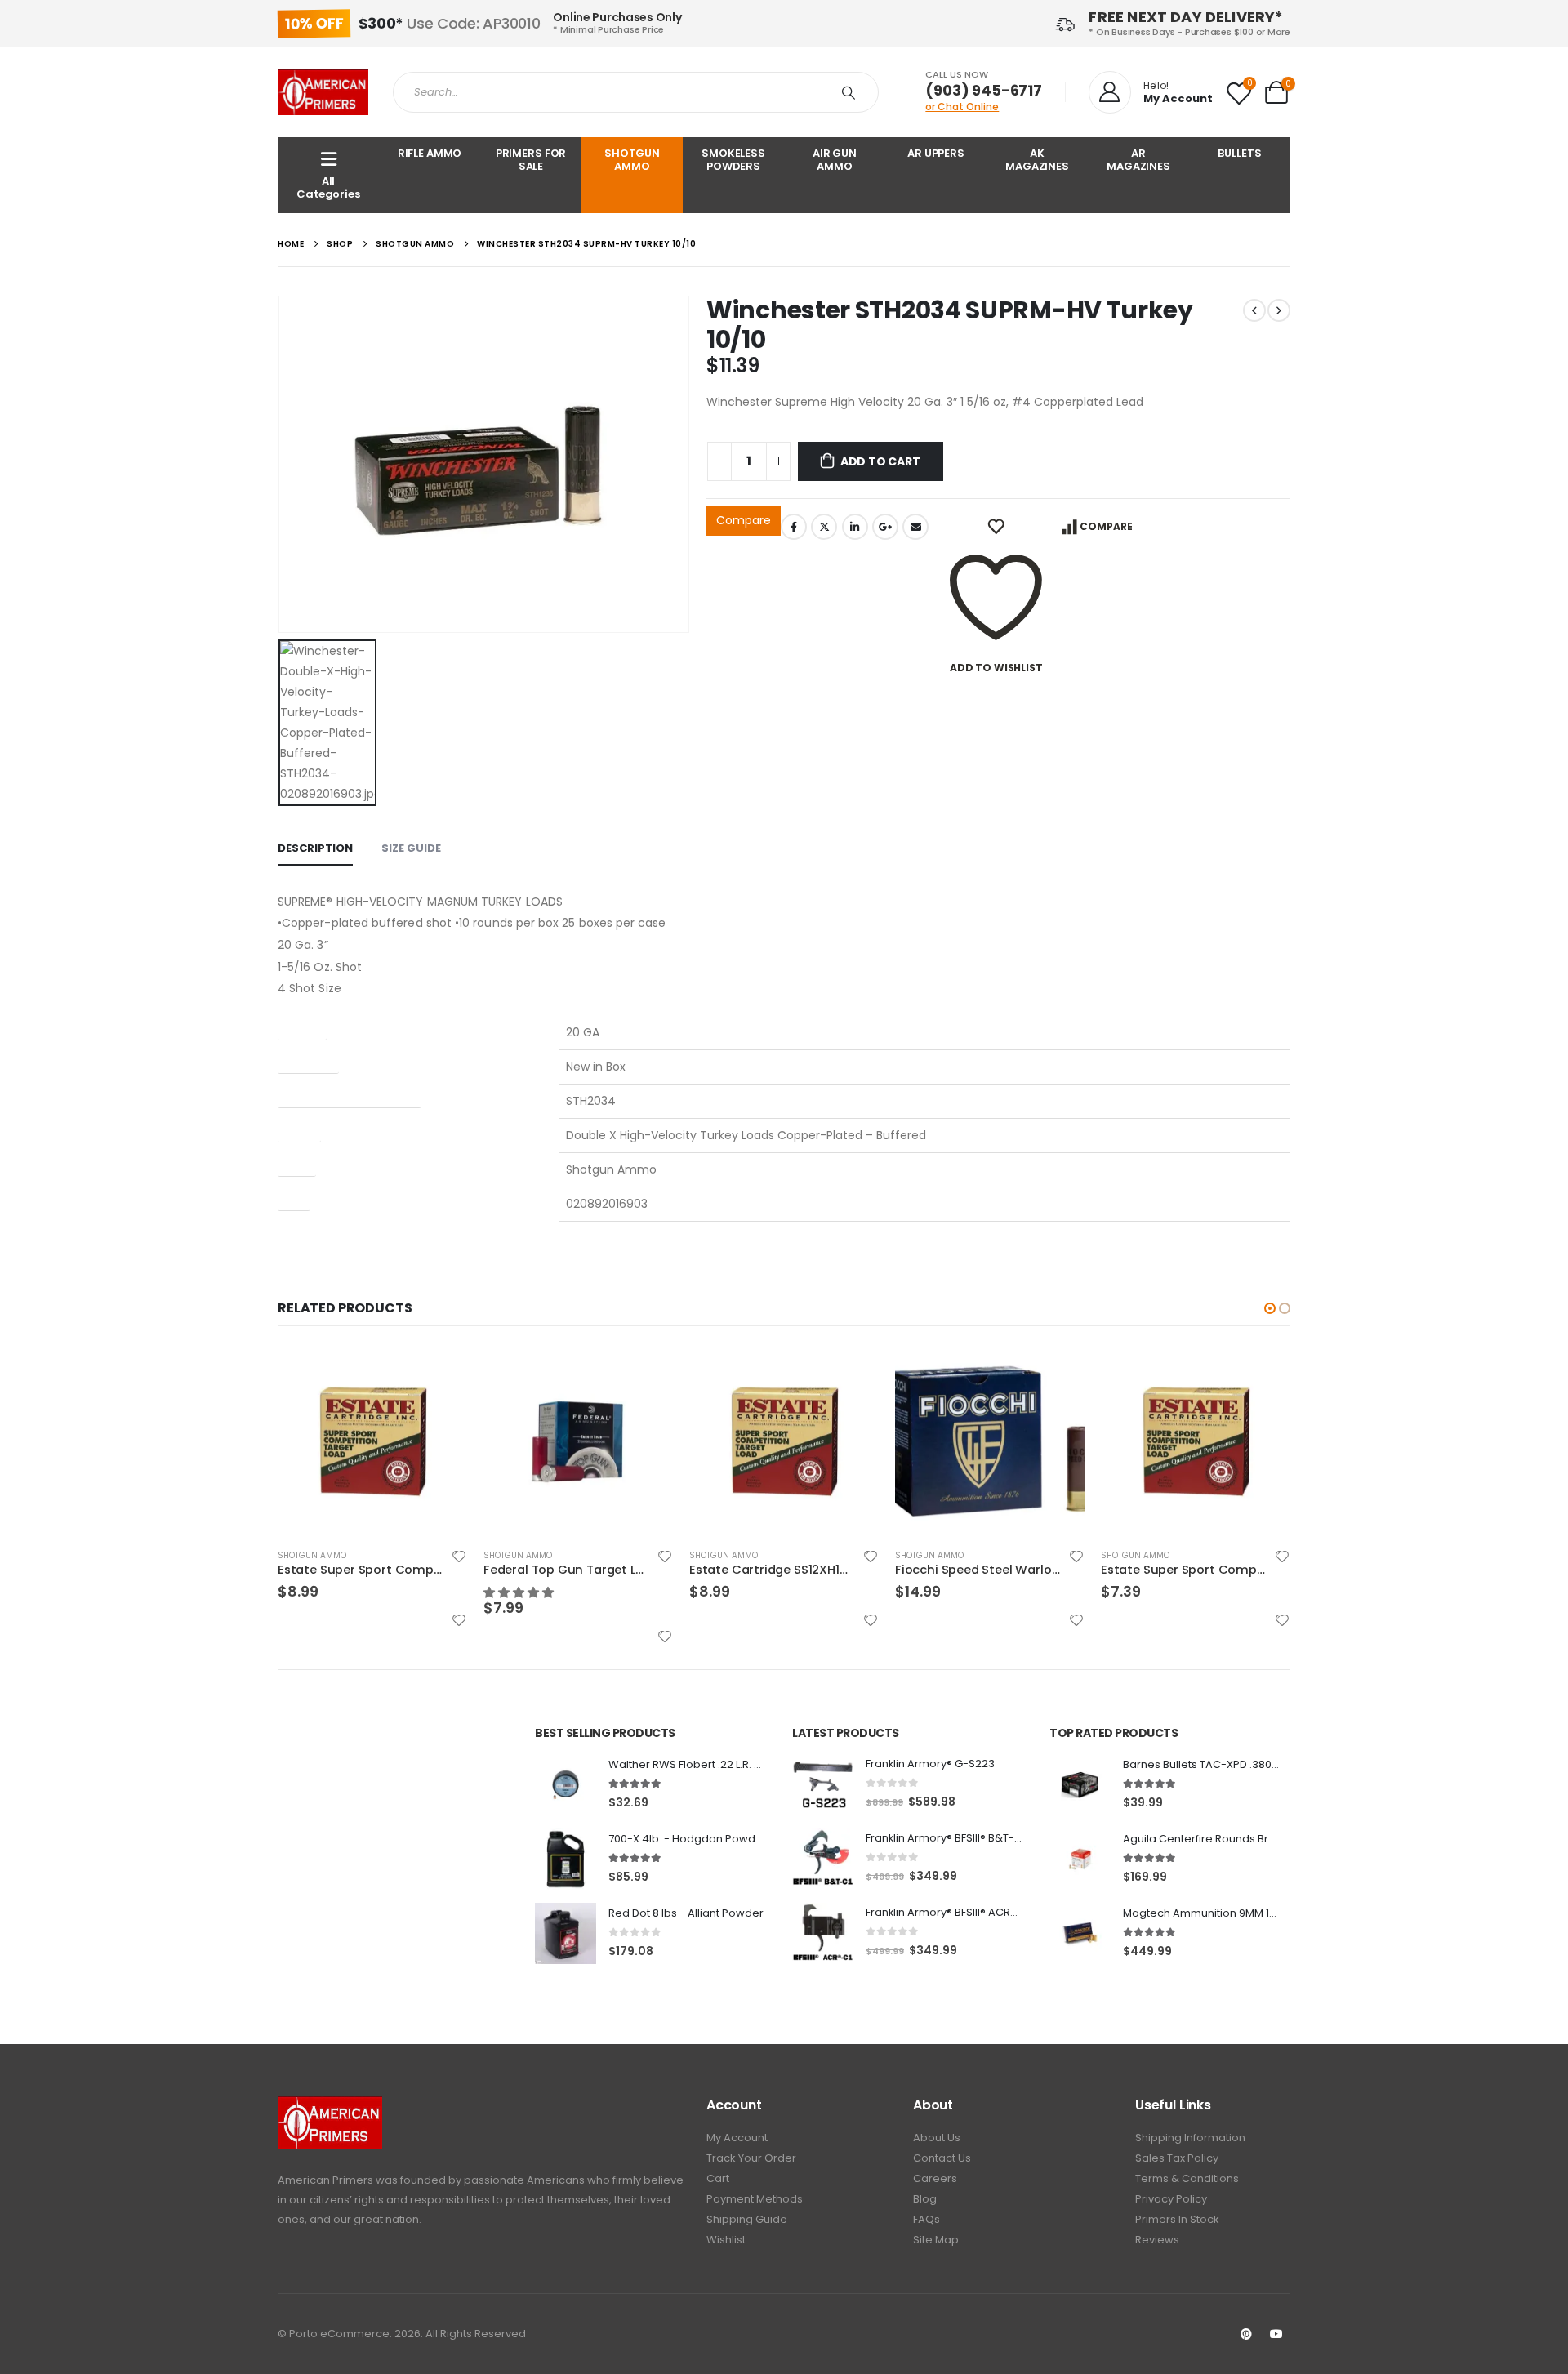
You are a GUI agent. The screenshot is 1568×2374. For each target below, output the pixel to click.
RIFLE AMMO (430, 153)
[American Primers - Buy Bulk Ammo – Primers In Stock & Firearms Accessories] (323, 92)
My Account (737, 2138)
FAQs (927, 2219)
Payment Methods (755, 2199)
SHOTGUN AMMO (632, 160)
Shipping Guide (747, 2219)
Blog (925, 2199)
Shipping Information (1190, 2138)
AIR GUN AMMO (835, 160)
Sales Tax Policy (1177, 2158)
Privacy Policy (1171, 2199)
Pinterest (1246, 2334)
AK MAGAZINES (1037, 160)
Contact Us (942, 2158)
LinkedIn (855, 527)
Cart (718, 2178)
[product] (372, 1441)
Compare (744, 520)
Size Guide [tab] (411, 848)
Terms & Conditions (1187, 2178)
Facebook (794, 527)
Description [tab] (315, 848)
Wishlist (726, 2240)
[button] (520, 1592)
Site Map (936, 2240)
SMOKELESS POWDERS (733, 160)
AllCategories (328, 187)
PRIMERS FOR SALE (531, 160)
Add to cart (880, 461)
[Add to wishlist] (459, 1557)
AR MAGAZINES (1138, 160)
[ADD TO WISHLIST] (996, 527)
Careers (935, 2178)
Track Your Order (751, 2158)
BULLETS (1239, 153)
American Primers (325, 2180)
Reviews (1157, 2240)
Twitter (824, 527)
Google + (885, 527)
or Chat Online (962, 107)
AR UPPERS (936, 153)
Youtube (1276, 2334)
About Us (937, 2138)
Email (915, 527)
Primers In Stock (1177, 2219)
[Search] (852, 92)
